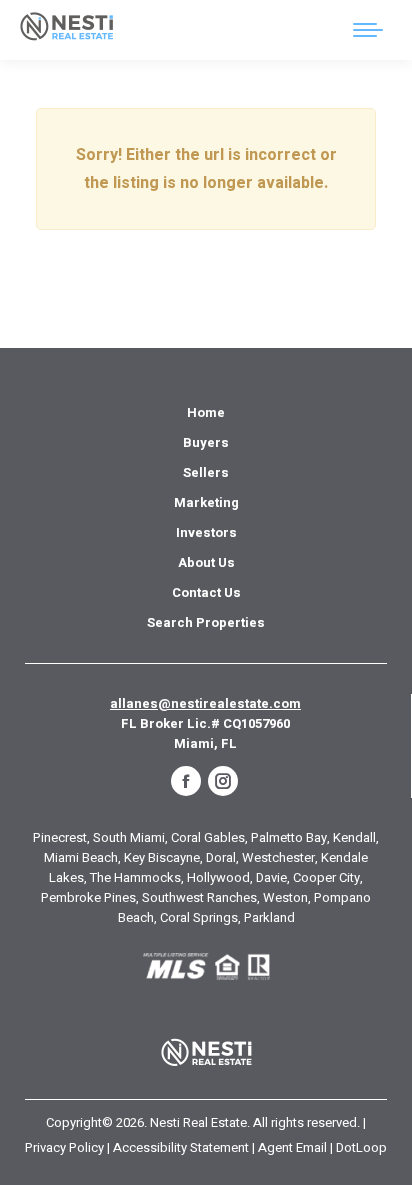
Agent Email (292, 1147)
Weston (285, 897)
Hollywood (218, 877)
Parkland (269, 917)
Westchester (278, 857)
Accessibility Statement (181, 1147)
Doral (221, 857)
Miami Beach (81, 857)
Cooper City (326, 877)
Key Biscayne (162, 857)
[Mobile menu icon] (368, 30)
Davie (271, 877)
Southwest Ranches (199, 897)
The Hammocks (135, 877)
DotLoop (361, 1147)
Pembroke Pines (88, 897)
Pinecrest (60, 837)
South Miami (129, 837)
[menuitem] (206, 413)
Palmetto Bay (289, 837)
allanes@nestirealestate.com (205, 703)
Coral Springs (199, 917)
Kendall (354, 837)
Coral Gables (208, 837)
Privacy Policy (64, 1147)
